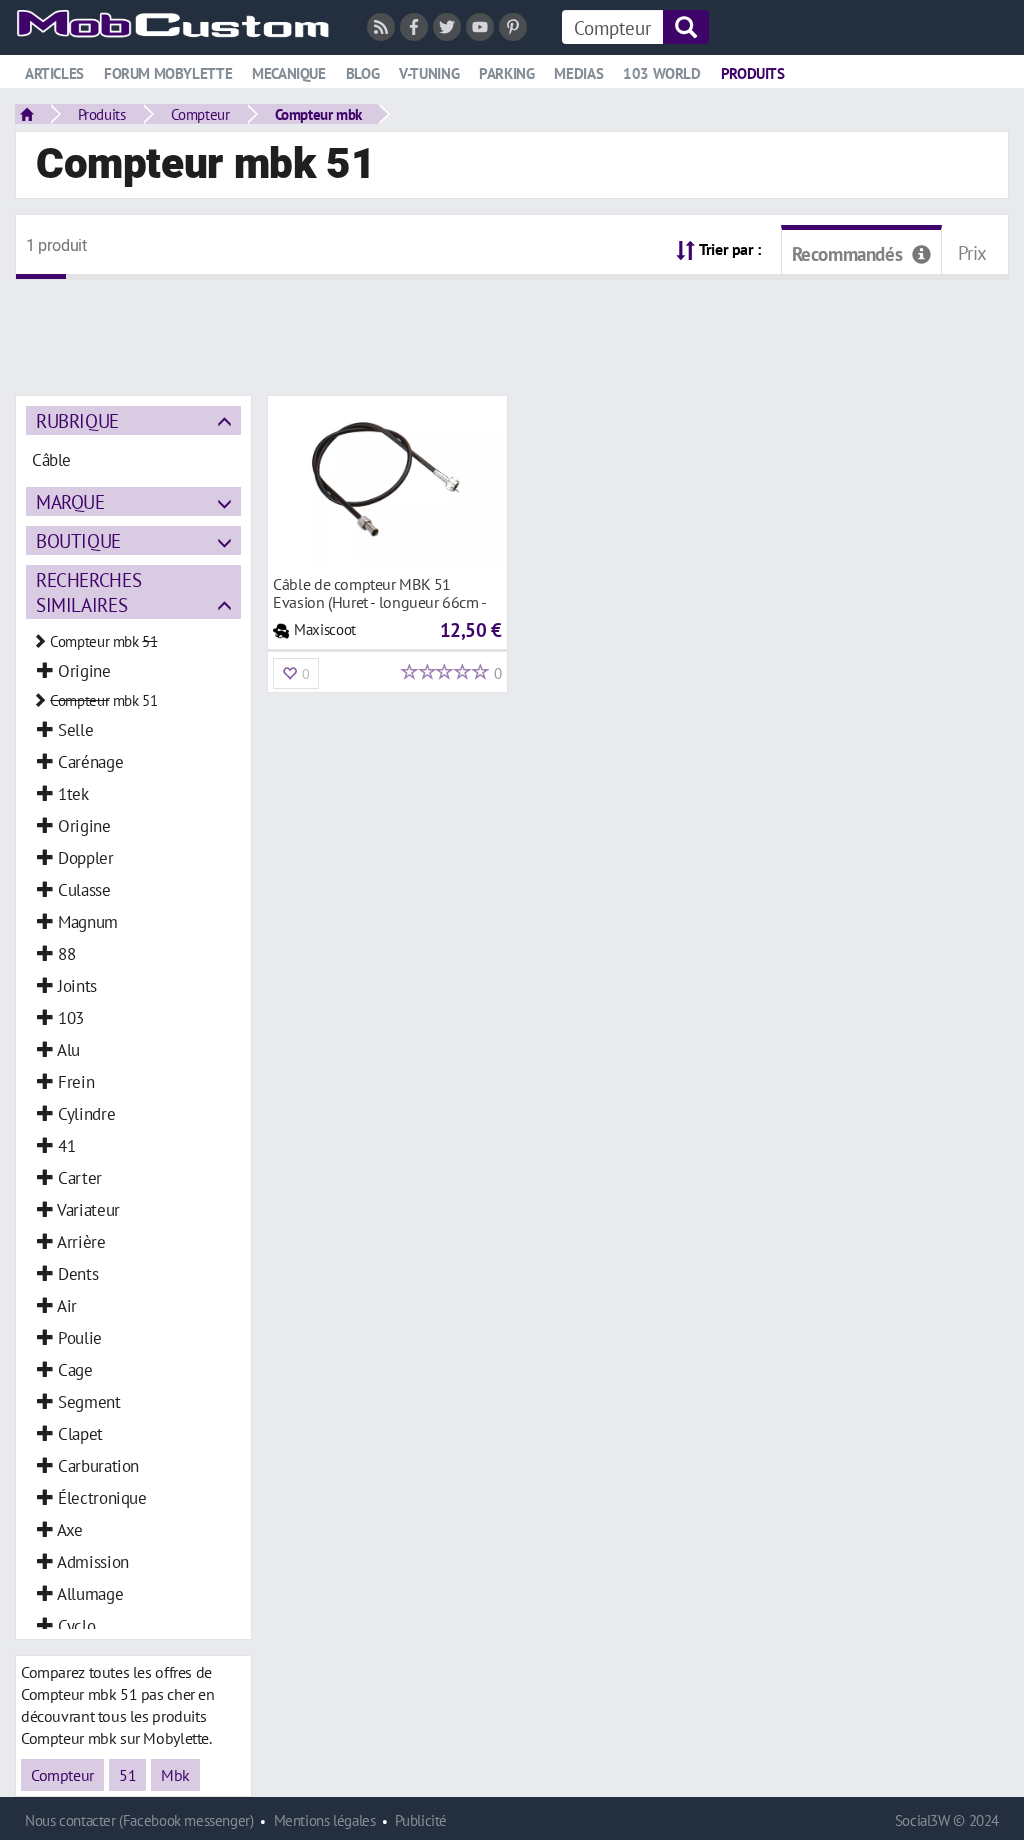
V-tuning (429, 73)
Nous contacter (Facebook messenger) (139, 1820)
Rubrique (77, 420)
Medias (578, 73)
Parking (506, 73)
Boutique (78, 540)
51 (127, 1775)
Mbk (175, 1775)
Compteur (200, 114)
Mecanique (289, 73)
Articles (54, 73)
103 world (662, 73)
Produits (753, 73)
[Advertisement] (512, 325)
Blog (362, 73)
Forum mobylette (168, 73)
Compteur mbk (318, 114)
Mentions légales (325, 1820)
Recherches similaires (88, 592)
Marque (70, 501)
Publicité (421, 1820)
